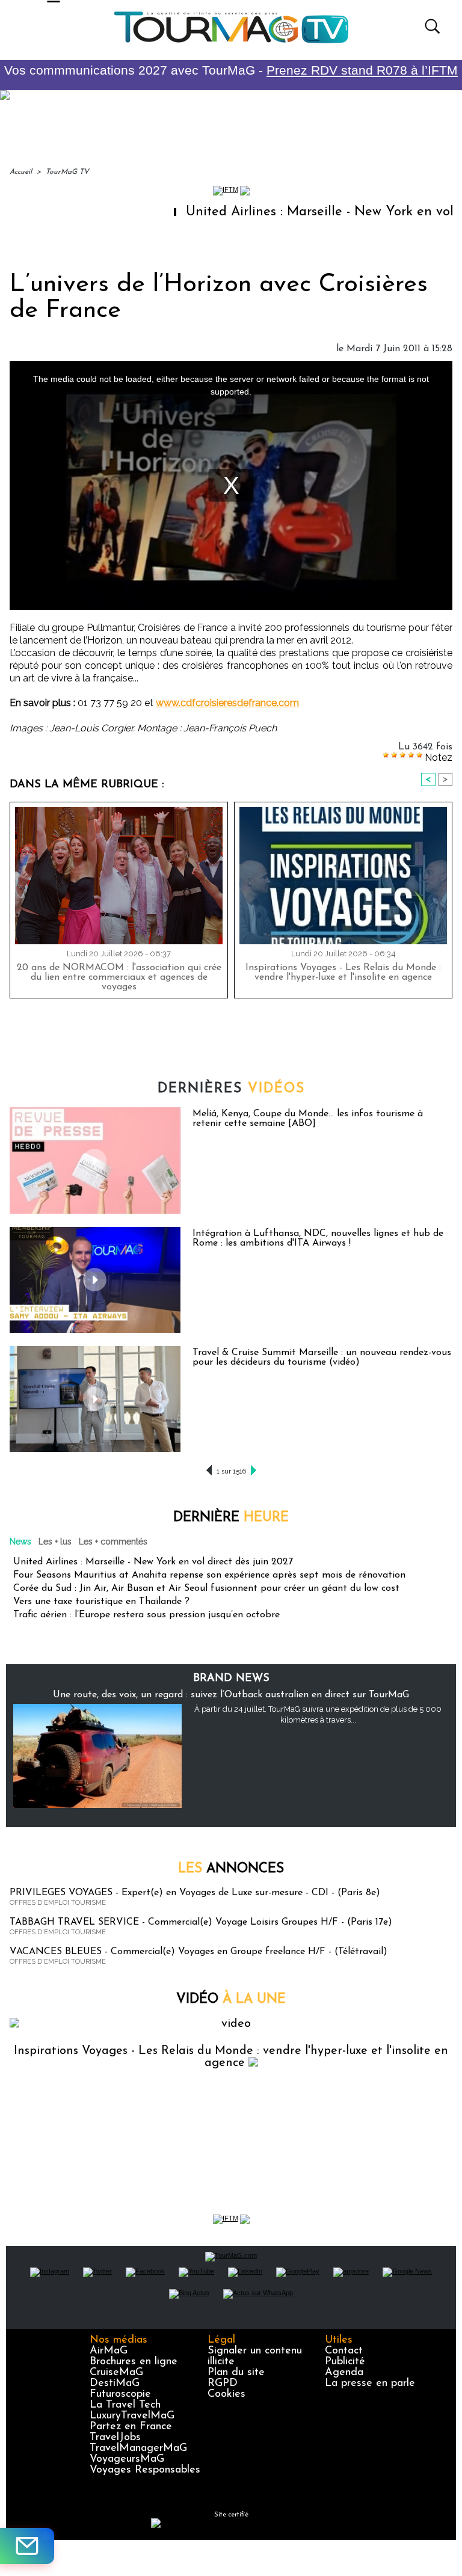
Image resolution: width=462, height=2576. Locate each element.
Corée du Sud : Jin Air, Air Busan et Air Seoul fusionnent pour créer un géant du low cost (206, 1588)
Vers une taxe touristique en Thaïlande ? (101, 1602)
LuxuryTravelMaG (132, 2416)
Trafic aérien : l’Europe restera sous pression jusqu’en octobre (146, 1615)
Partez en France (131, 2427)
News (20, 1542)
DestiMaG (115, 2384)
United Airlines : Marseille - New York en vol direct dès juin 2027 (153, 1562)
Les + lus (55, 1542)
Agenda (344, 2373)
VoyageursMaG (127, 2459)
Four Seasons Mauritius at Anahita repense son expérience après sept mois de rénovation (209, 1575)
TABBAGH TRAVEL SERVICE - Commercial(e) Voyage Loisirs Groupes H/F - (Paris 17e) (201, 1922)
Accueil (21, 172)
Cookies (226, 2394)
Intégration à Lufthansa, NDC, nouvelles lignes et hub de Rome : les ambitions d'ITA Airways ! (318, 1238)
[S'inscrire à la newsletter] (27, 2546)
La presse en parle (370, 2384)
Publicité (345, 2362)
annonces (231, 1869)
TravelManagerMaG (138, 2448)
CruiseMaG (116, 2373)
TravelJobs (115, 2438)
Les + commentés (113, 1542)
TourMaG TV (67, 172)
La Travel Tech (125, 2405)
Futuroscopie (120, 2394)
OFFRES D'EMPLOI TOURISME (58, 1903)
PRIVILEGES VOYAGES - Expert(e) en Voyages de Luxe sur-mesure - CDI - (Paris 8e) (195, 1893)
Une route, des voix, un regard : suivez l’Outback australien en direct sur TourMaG (231, 1695)
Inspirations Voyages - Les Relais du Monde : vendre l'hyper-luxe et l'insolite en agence (343, 973)
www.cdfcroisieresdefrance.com (227, 703)
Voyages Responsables (145, 2470)
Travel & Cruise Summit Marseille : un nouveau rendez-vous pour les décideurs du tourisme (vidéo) (322, 1357)
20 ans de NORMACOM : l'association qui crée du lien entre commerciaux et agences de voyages (119, 977)
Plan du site (236, 2373)
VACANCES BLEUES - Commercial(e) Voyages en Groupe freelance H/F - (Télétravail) (199, 1952)
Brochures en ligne (134, 2362)
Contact (344, 2351)
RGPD (223, 2384)
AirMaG (109, 2351)
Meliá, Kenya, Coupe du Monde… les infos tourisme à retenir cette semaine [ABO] (308, 1119)
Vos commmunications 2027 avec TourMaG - (231, 70)
